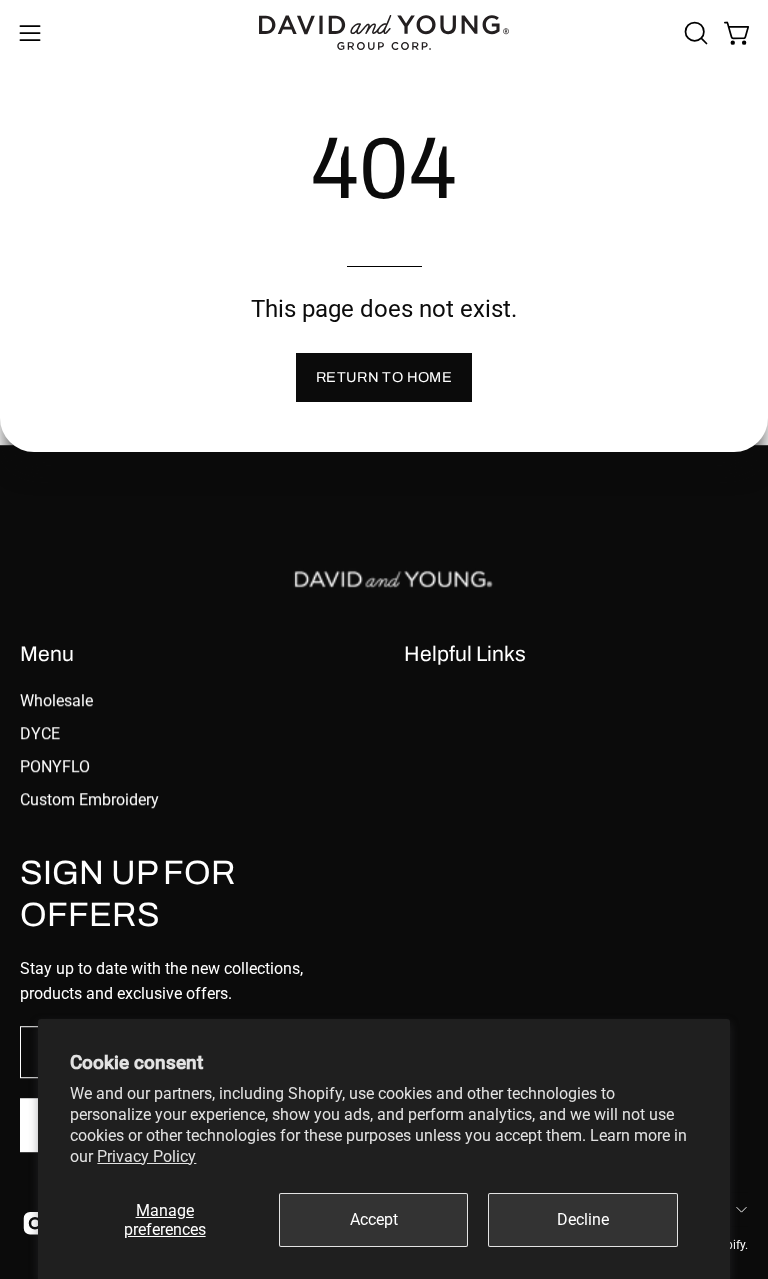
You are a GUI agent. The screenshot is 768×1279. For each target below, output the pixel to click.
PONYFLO (55, 766)
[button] (694, 33)
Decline (583, 1219)
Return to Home (384, 377)
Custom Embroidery (89, 799)
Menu (47, 653)
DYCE (40, 733)
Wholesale (56, 700)
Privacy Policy (146, 1156)
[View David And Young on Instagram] (33, 1224)
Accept (374, 1219)
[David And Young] (384, 32)
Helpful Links (465, 653)
